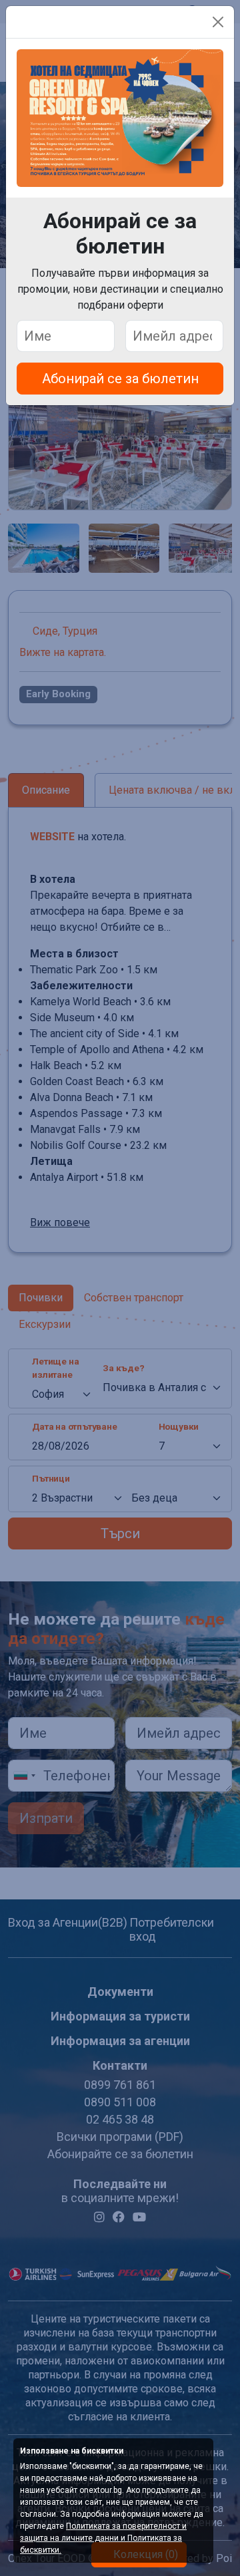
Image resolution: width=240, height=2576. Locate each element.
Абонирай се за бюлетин (120, 379)
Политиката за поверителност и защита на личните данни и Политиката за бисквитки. (103, 2538)
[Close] (218, 22)
